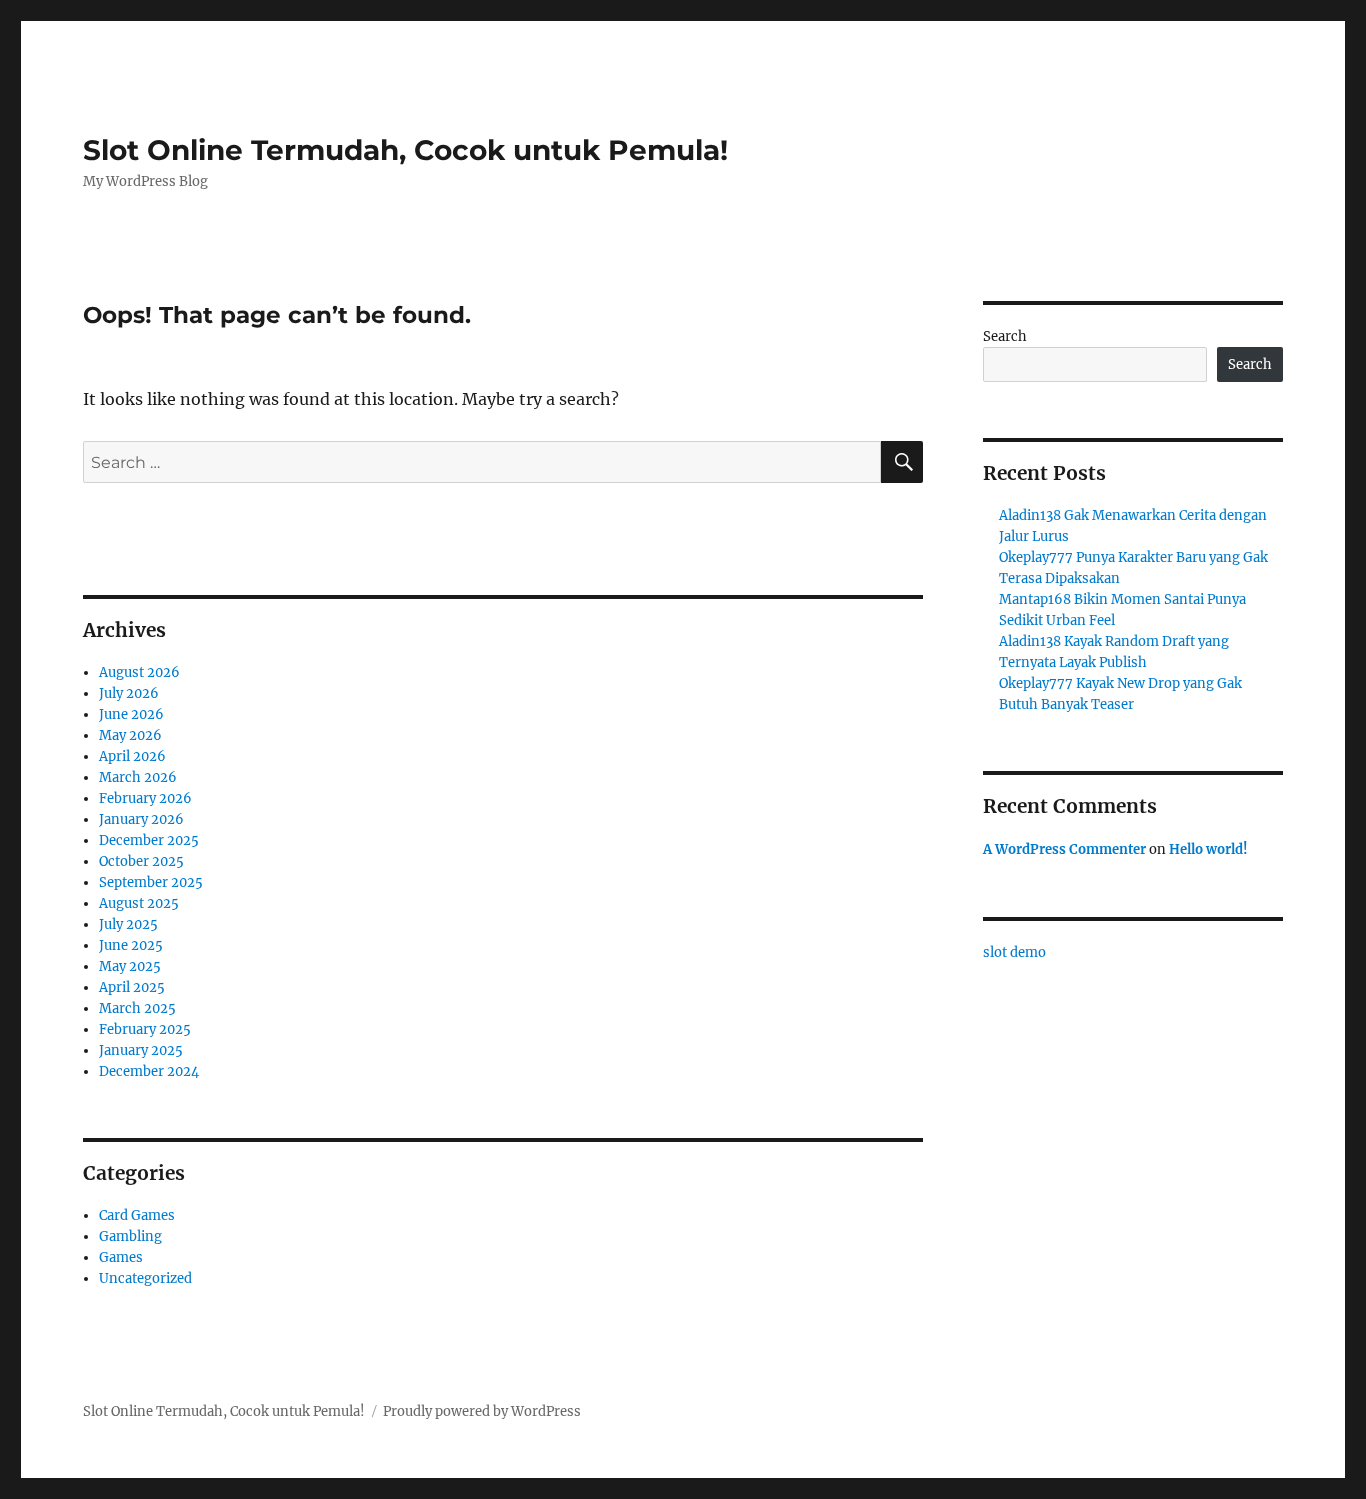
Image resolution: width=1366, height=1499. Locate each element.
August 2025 (139, 903)
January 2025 (141, 1050)
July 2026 (129, 693)
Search (1005, 336)
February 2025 (145, 1029)
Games (121, 1257)
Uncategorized (145, 1278)
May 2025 (130, 966)
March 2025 (137, 1008)
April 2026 (132, 756)
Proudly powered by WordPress (482, 1411)
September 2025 (151, 882)
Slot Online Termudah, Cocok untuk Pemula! (405, 150)
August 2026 (139, 672)
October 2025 (141, 861)
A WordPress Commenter (1064, 849)
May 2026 (130, 735)
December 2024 (149, 1071)
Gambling (130, 1236)
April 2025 (132, 987)
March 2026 (138, 777)
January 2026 (141, 819)
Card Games (137, 1215)
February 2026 (145, 798)
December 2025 (149, 840)
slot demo (1014, 952)
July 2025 (128, 924)
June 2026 (131, 714)
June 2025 (131, 945)
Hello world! (1208, 849)
